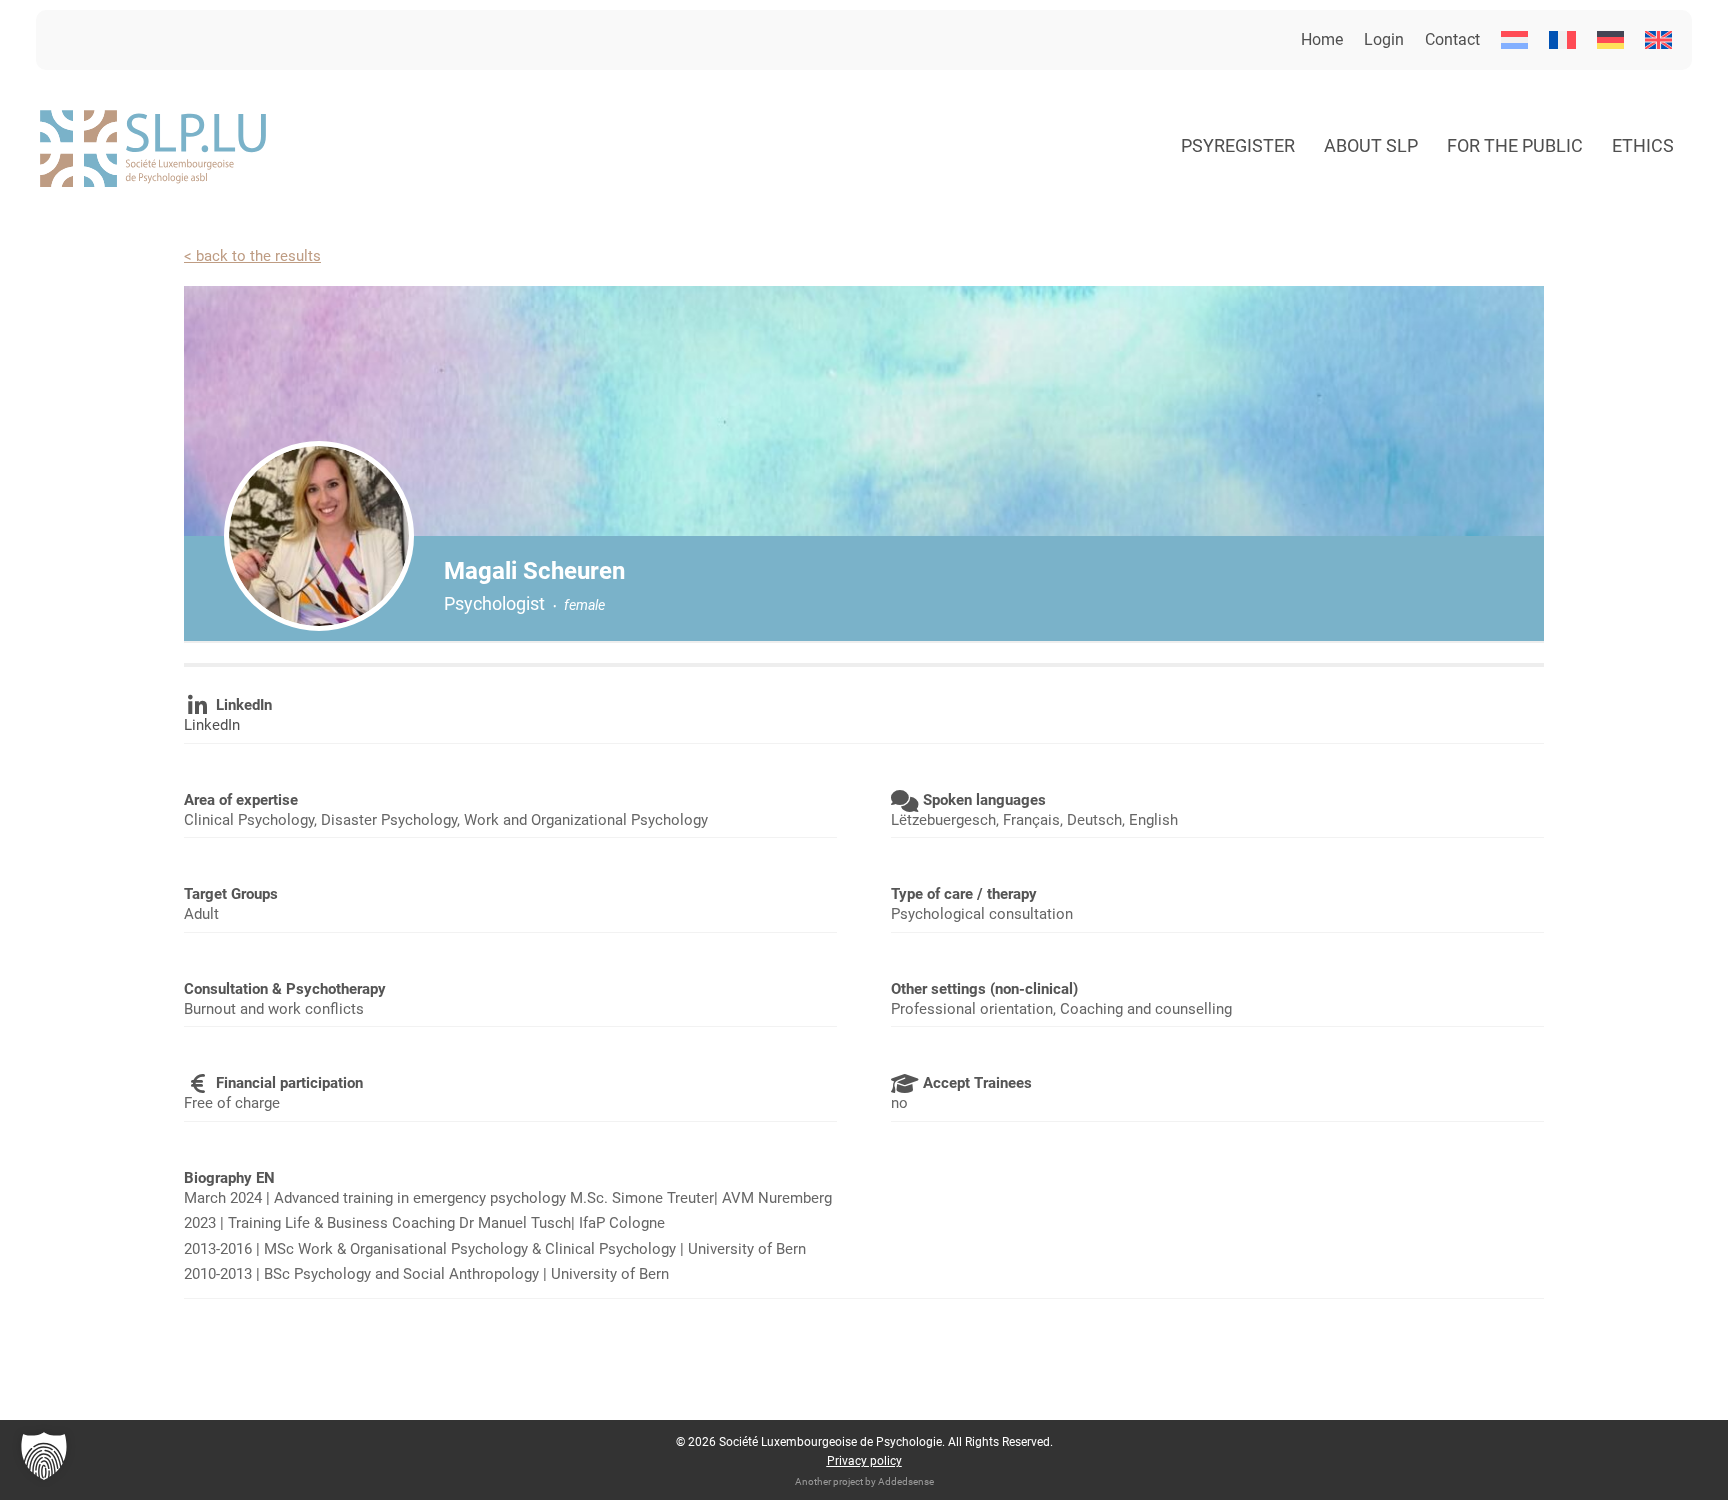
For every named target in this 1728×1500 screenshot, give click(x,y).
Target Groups (231, 894)
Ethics (1643, 145)
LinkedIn (244, 705)
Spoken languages (984, 800)
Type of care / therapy (964, 894)
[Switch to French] (1562, 40)
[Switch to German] (1610, 40)
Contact (1452, 39)
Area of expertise (241, 800)
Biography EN (229, 1178)
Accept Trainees (977, 1083)
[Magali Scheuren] (319, 536)
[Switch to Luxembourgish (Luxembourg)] (1514, 40)
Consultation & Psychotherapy (285, 989)
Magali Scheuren (534, 571)
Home (1322, 39)
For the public (1515, 145)
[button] (44, 1456)
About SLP (1371, 145)
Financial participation (289, 1083)
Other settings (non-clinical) (984, 989)
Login (1384, 39)
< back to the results (252, 256)
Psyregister (1238, 145)
